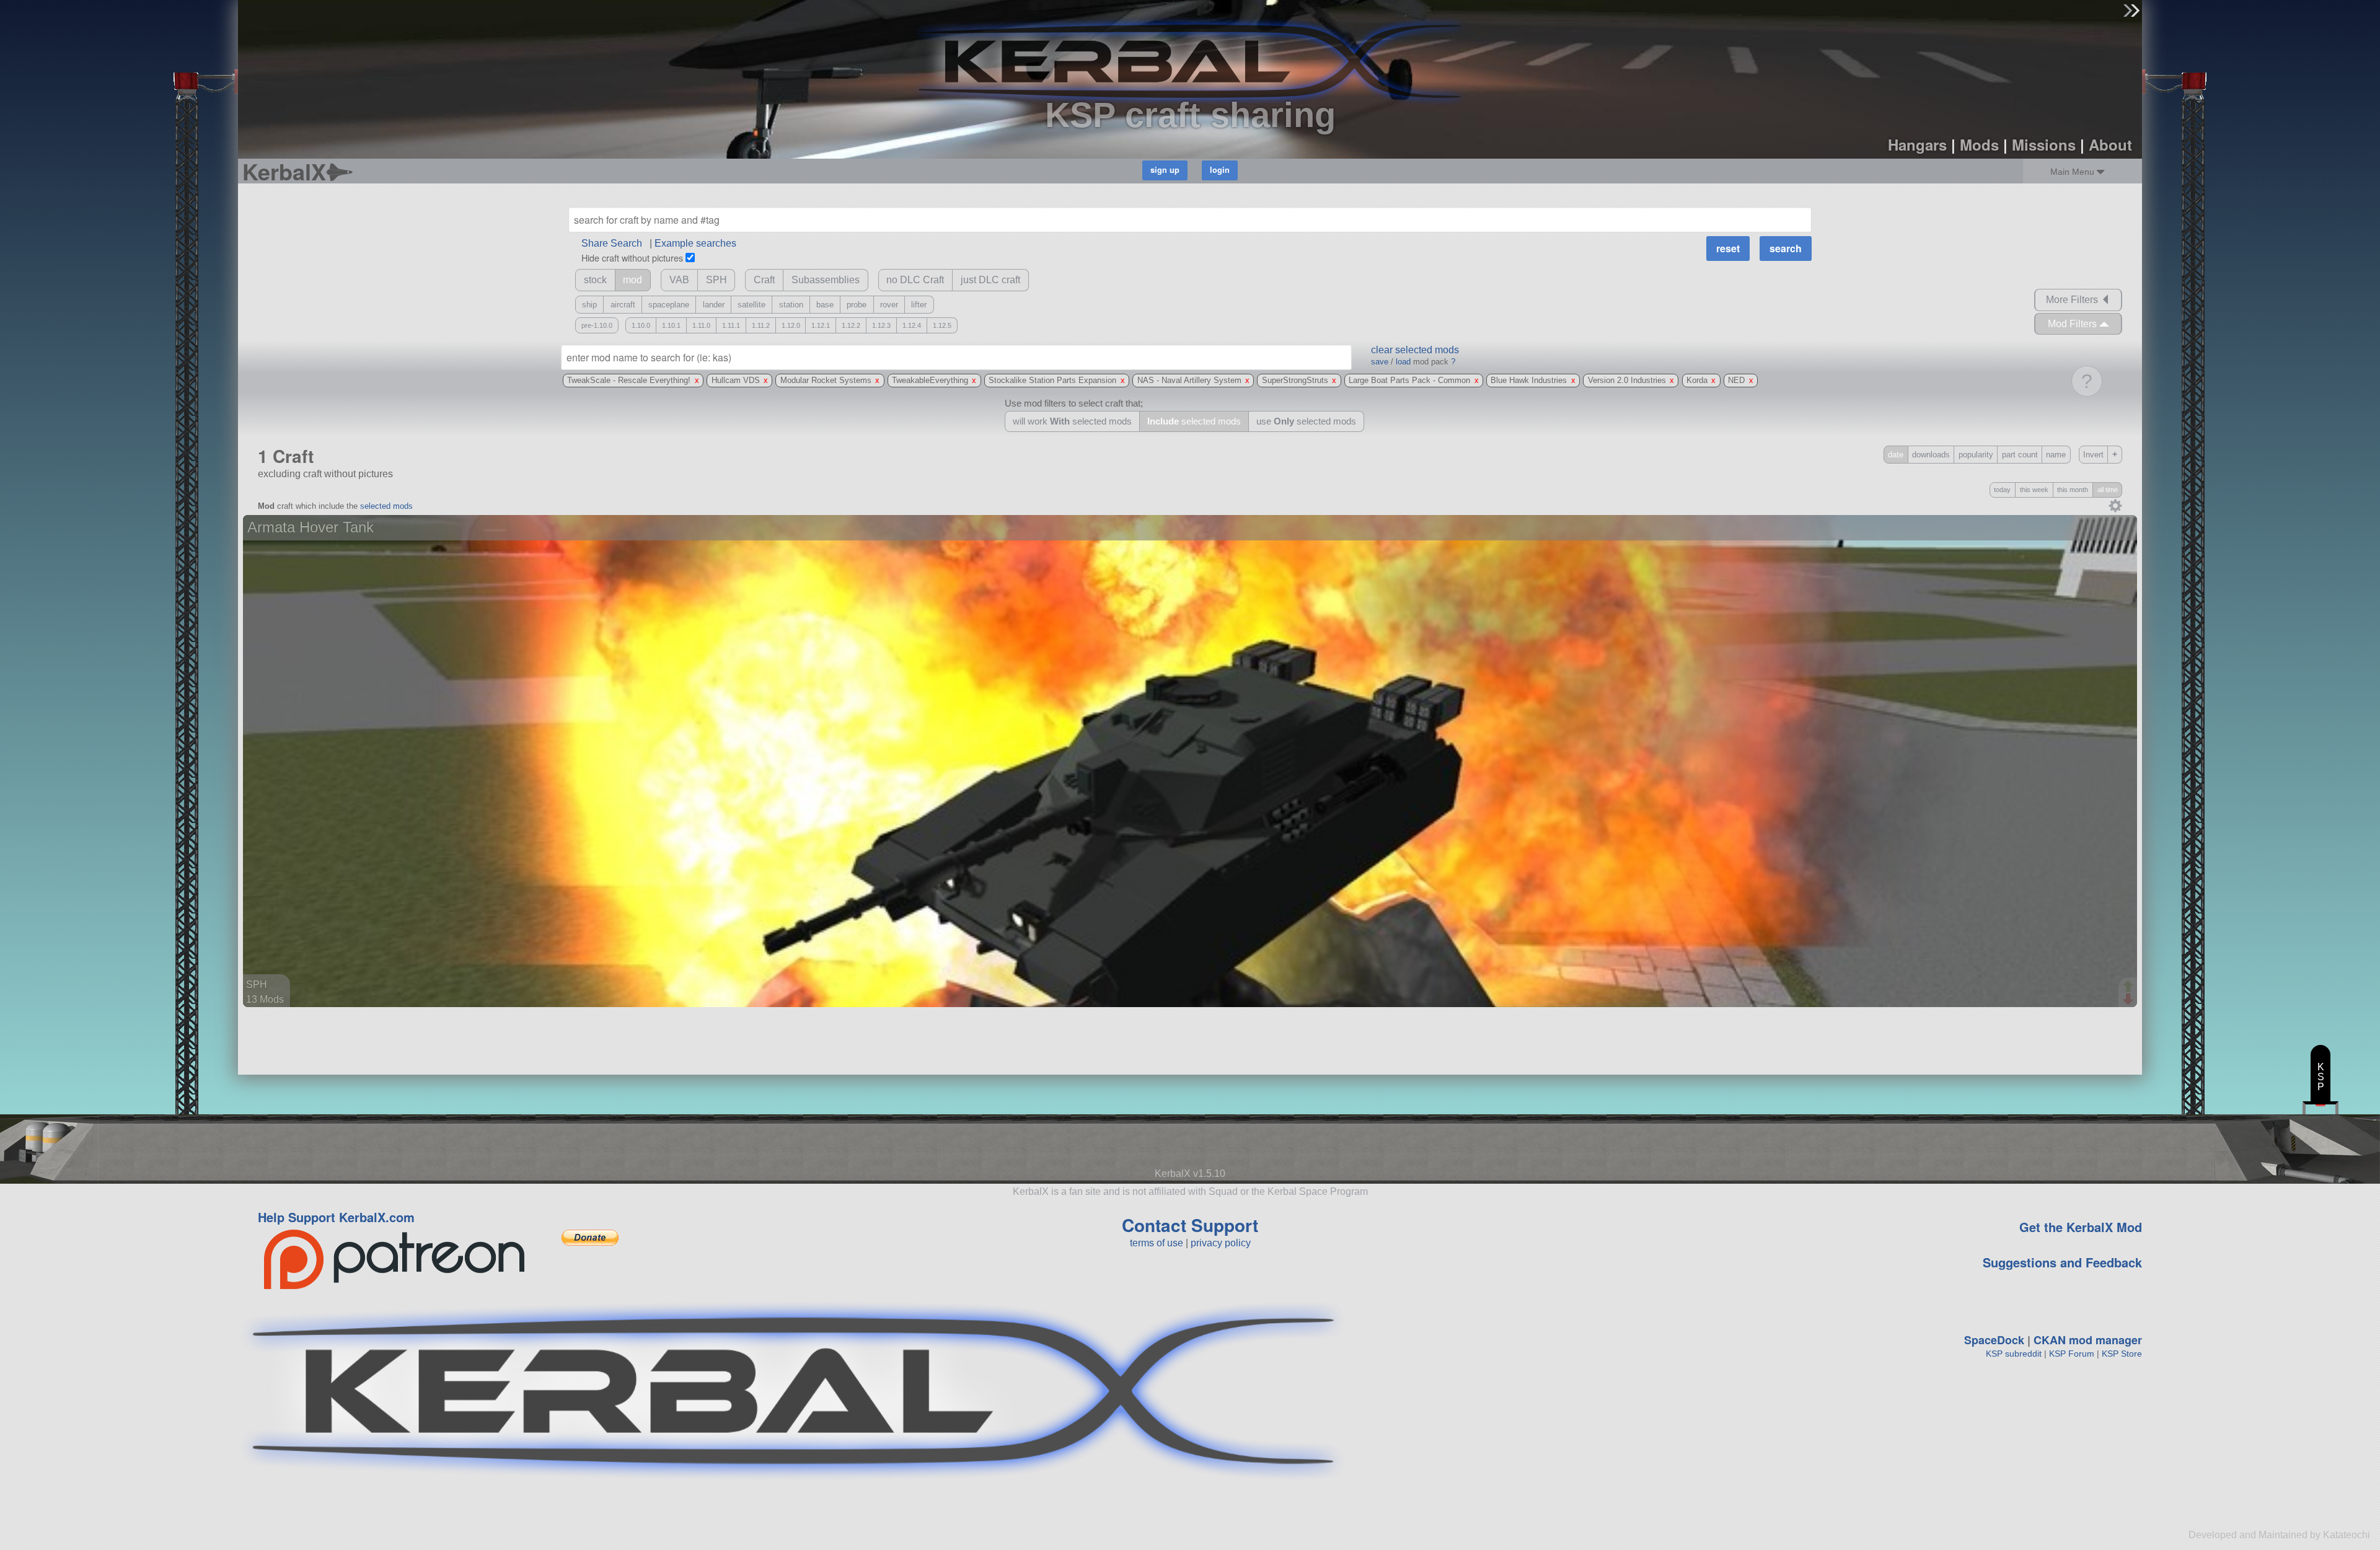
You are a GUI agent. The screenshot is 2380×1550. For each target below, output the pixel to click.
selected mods (386, 506)
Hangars (1917, 144)
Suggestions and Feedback (2062, 1262)
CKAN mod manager (2088, 1340)
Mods (1979, 144)
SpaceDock (1994, 1340)
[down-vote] (2130, 1000)
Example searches (695, 243)
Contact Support (1190, 1225)
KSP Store (2122, 1354)
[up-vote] (2130, 987)
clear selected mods (1415, 350)
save (1380, 362)
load (1403, 362)
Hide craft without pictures (632, 258)
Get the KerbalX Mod (2081, 1227)
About (2110, 144)
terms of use (1157, 1243)
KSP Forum (2072, 1354)
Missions (2044, 144)
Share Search (612, 243)
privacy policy (1221, 1243)
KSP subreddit (2014, 1354)
